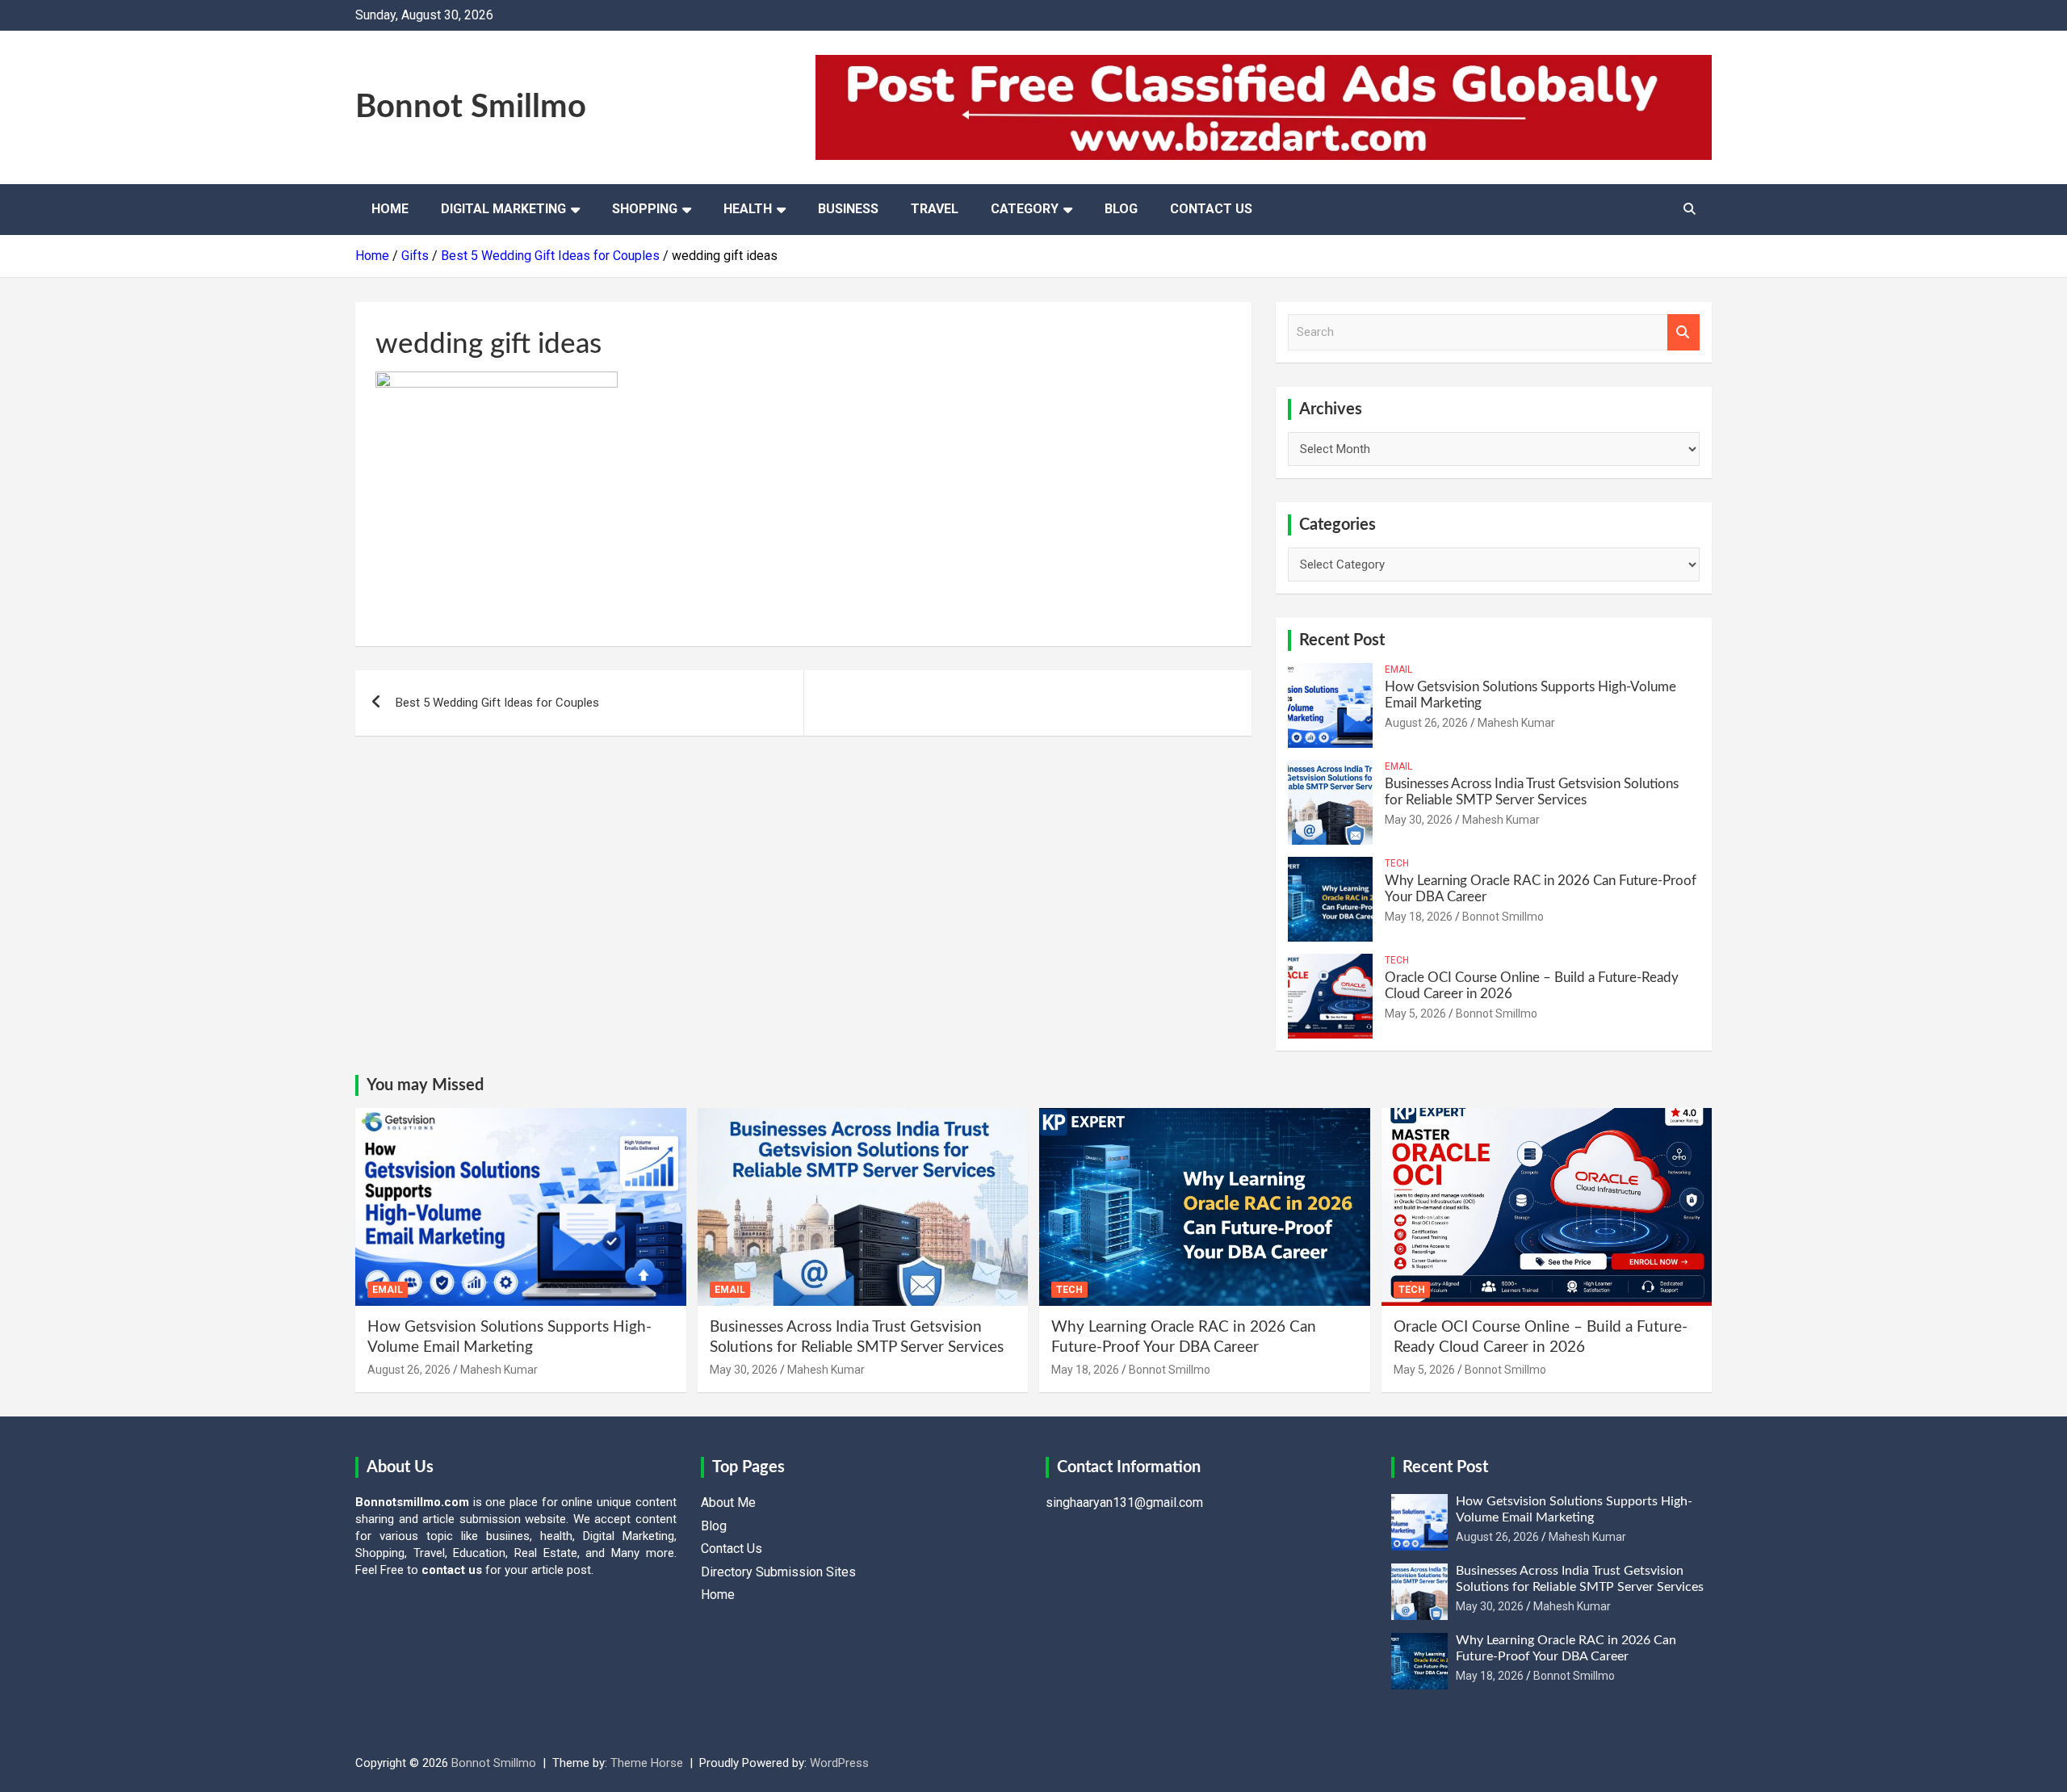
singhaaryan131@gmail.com (1124, 1502)
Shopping (645, 209)
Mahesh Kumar (1516, 723)
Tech (1397, 863)
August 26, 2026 (1426, 723)
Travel (935, 209)
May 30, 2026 (1419, 820)
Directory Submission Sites (778, 1572)
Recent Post (1342, 640)
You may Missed (425, 1085)
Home (390, 209)
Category (1025, 209)
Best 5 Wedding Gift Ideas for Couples (497, 703)
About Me (728, 1502)
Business (848, 209)
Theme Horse (647, 1763)
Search (1683, 332)
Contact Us (1211, 209)
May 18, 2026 (1419, 917)
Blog (1121, 209)
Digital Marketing (503, 209)
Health (748, 209)
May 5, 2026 (1415, 1014)
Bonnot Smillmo (471, 107)
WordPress (839, 1763)
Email (1398, 669)
